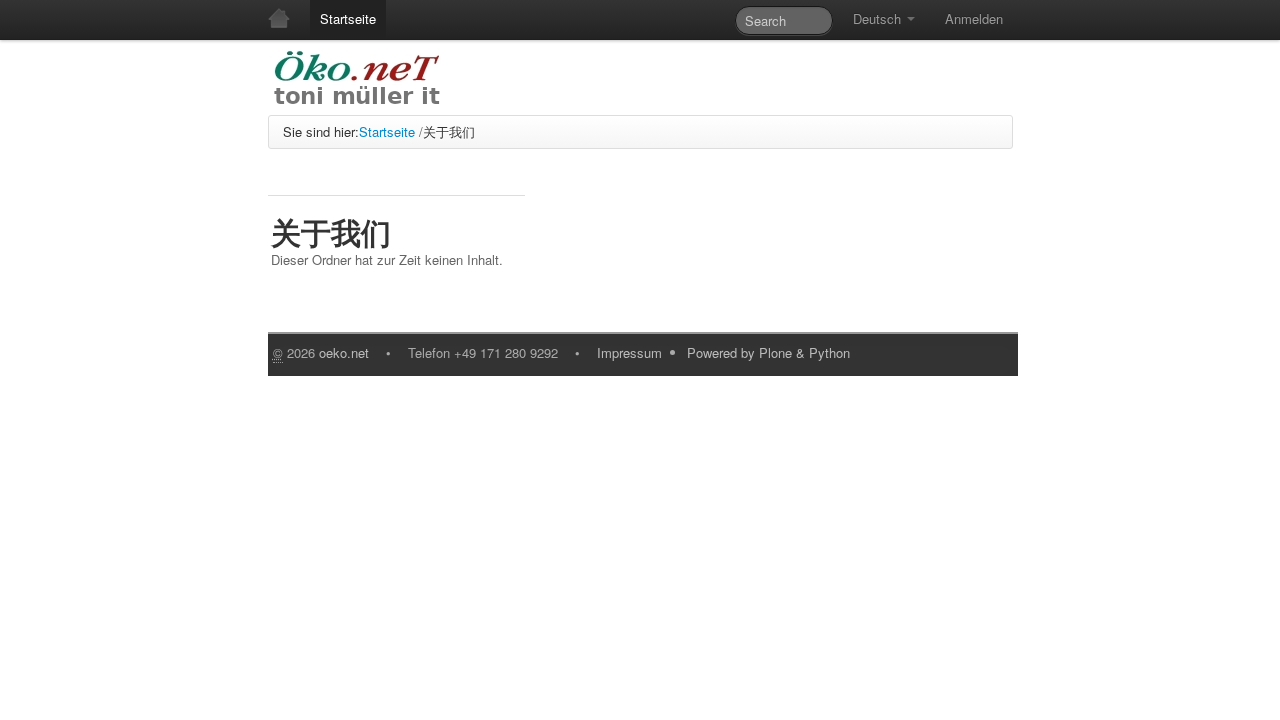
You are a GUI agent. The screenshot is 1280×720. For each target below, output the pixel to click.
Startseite (348, 18)
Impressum (629, 352)
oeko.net (344, 352)
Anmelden (974, 18)
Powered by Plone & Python (768, 352)
